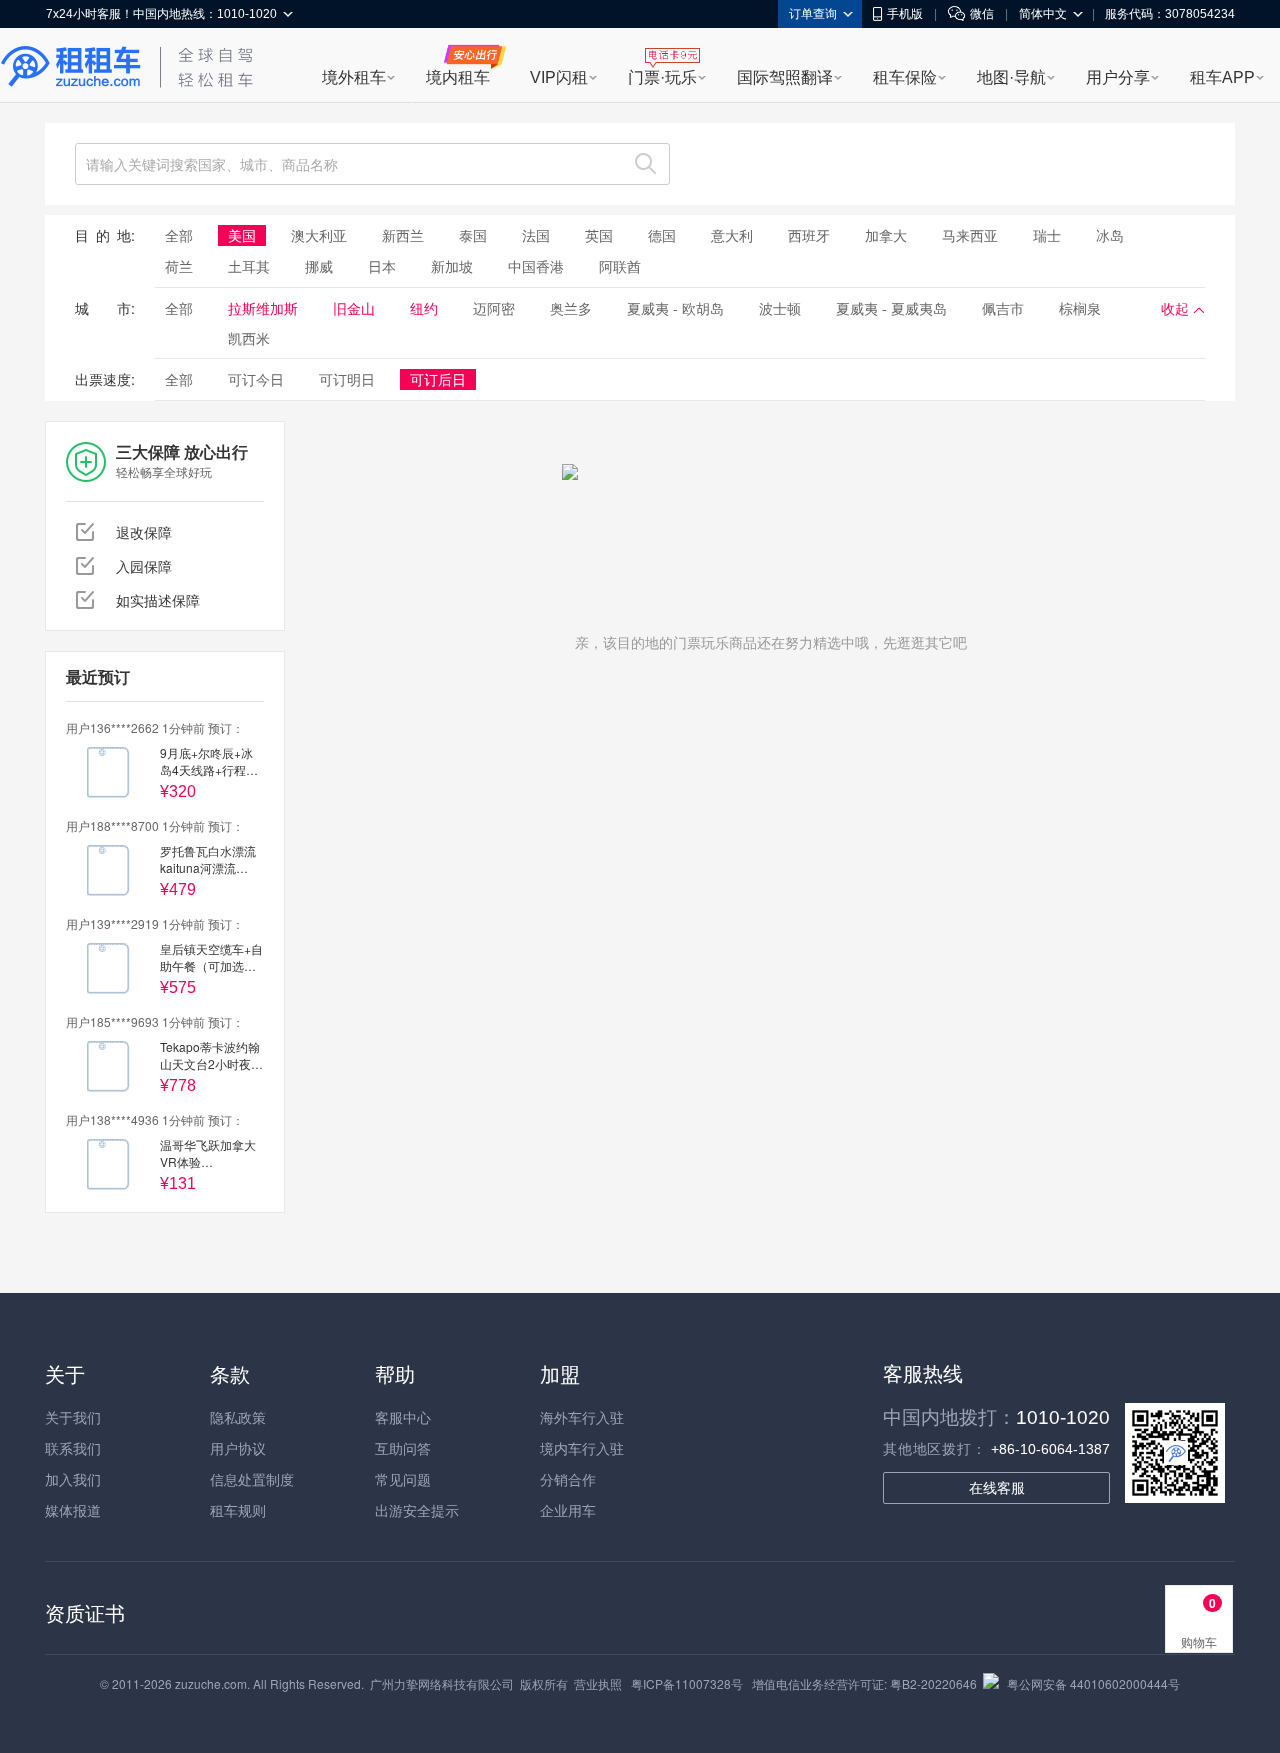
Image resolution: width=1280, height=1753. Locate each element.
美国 (242, 235)
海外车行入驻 (582, 1417)
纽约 (424, 308)
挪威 (319, 266)
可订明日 (347, 379)
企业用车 (568, 1510)
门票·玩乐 (662, 77)
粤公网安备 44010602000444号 (1093, 1683)
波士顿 (780, 308)
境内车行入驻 (582, 1448)
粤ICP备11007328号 (687, 1683)
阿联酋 (620, 266)
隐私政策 (238, 1417)
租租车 (71, 67)
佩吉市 (1003, 308)
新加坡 (452, 266)
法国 (536, 235)
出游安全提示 (417, 1510)
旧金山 (354, 308)
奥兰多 (571, 308)
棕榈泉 (1080, 308)
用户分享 (1118, 77)
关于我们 (73, 1417)
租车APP (1222, 77)
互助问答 (403, 1448)
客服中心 (403, 1417)
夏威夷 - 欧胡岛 (675, 308)
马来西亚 (970, 235)
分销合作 (568, 1479)
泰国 (473, 235)
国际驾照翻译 (785, 77)
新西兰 (403, 235)
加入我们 (73, 1479)
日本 (382, 266)
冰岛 (1110, 235)
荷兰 (179, 266)
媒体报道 (73, 1510)
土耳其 (249, 266)
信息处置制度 (252, 1479)
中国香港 (536, 266)
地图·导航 (1011, 77)
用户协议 (238, 1448)
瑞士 (1047, 235)
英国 (599, 235)
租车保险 (905, 77)
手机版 (905, 14)
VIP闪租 (559, 77)
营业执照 (598, 1683)
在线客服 (997, 1488)
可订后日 (438, 379)
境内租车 (458, 77)
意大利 (732, 235)
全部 (179, 235)
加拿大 (886, 235)
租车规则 (238, 1510)
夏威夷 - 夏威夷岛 (891, 308)
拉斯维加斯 (263, 308)
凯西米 (249, 338)
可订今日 (256, 379)
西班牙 (809, 235)
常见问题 (403, 1479)
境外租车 (354, 77)
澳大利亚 (319, 235)
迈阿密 (494, 308)
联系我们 (73, 1448)
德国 (662, 235)
